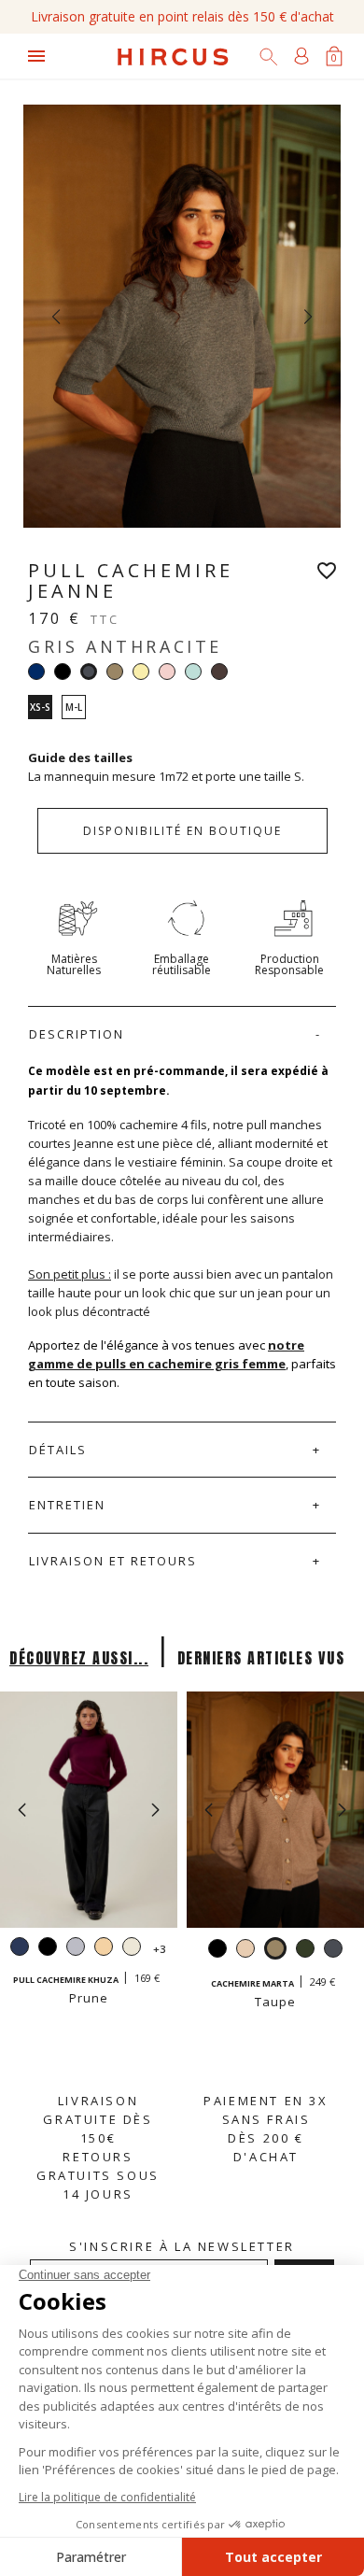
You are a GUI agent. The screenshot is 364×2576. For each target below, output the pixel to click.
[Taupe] (115, 672)
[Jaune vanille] (141, 672)
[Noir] (63, 672)
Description (77, 1034)
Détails (58, 1450)
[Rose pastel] (167, 672)
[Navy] (36, 672)
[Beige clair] (104, 1949)
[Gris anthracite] (333, 1951)
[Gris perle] (76, 1949)
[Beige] (245, 1951)
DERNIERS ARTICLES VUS (261, 1658)
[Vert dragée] (193, 672)
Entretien (67, 1505)
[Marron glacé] (219, 672)
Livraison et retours (113, 1561)
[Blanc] (132, 1949)
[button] (155, 1810)
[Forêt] (305, 1951)
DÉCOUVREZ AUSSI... (79, 1658)
